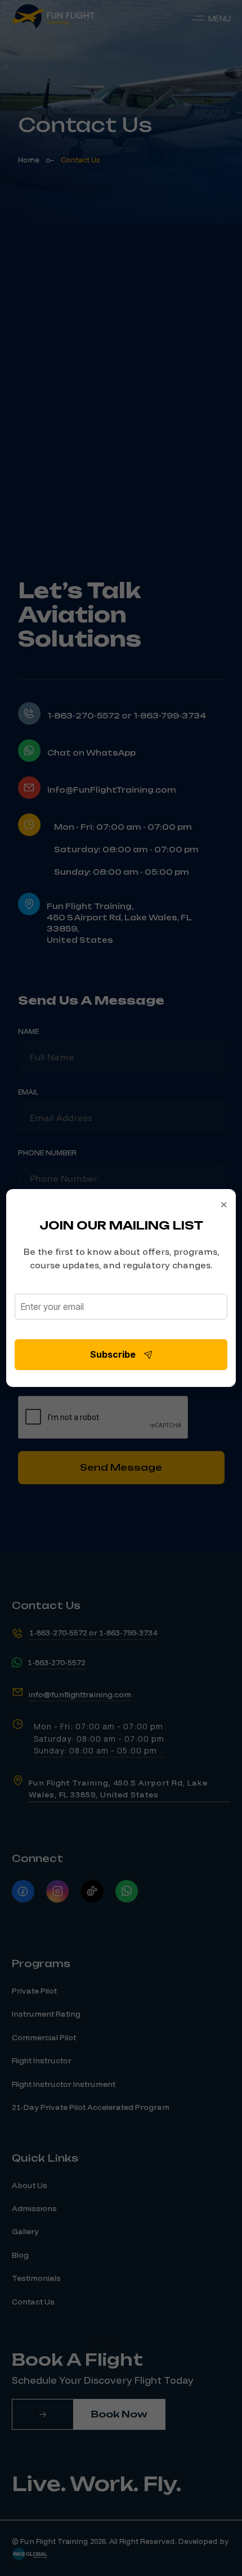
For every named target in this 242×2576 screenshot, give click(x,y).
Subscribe (113, 1354)
